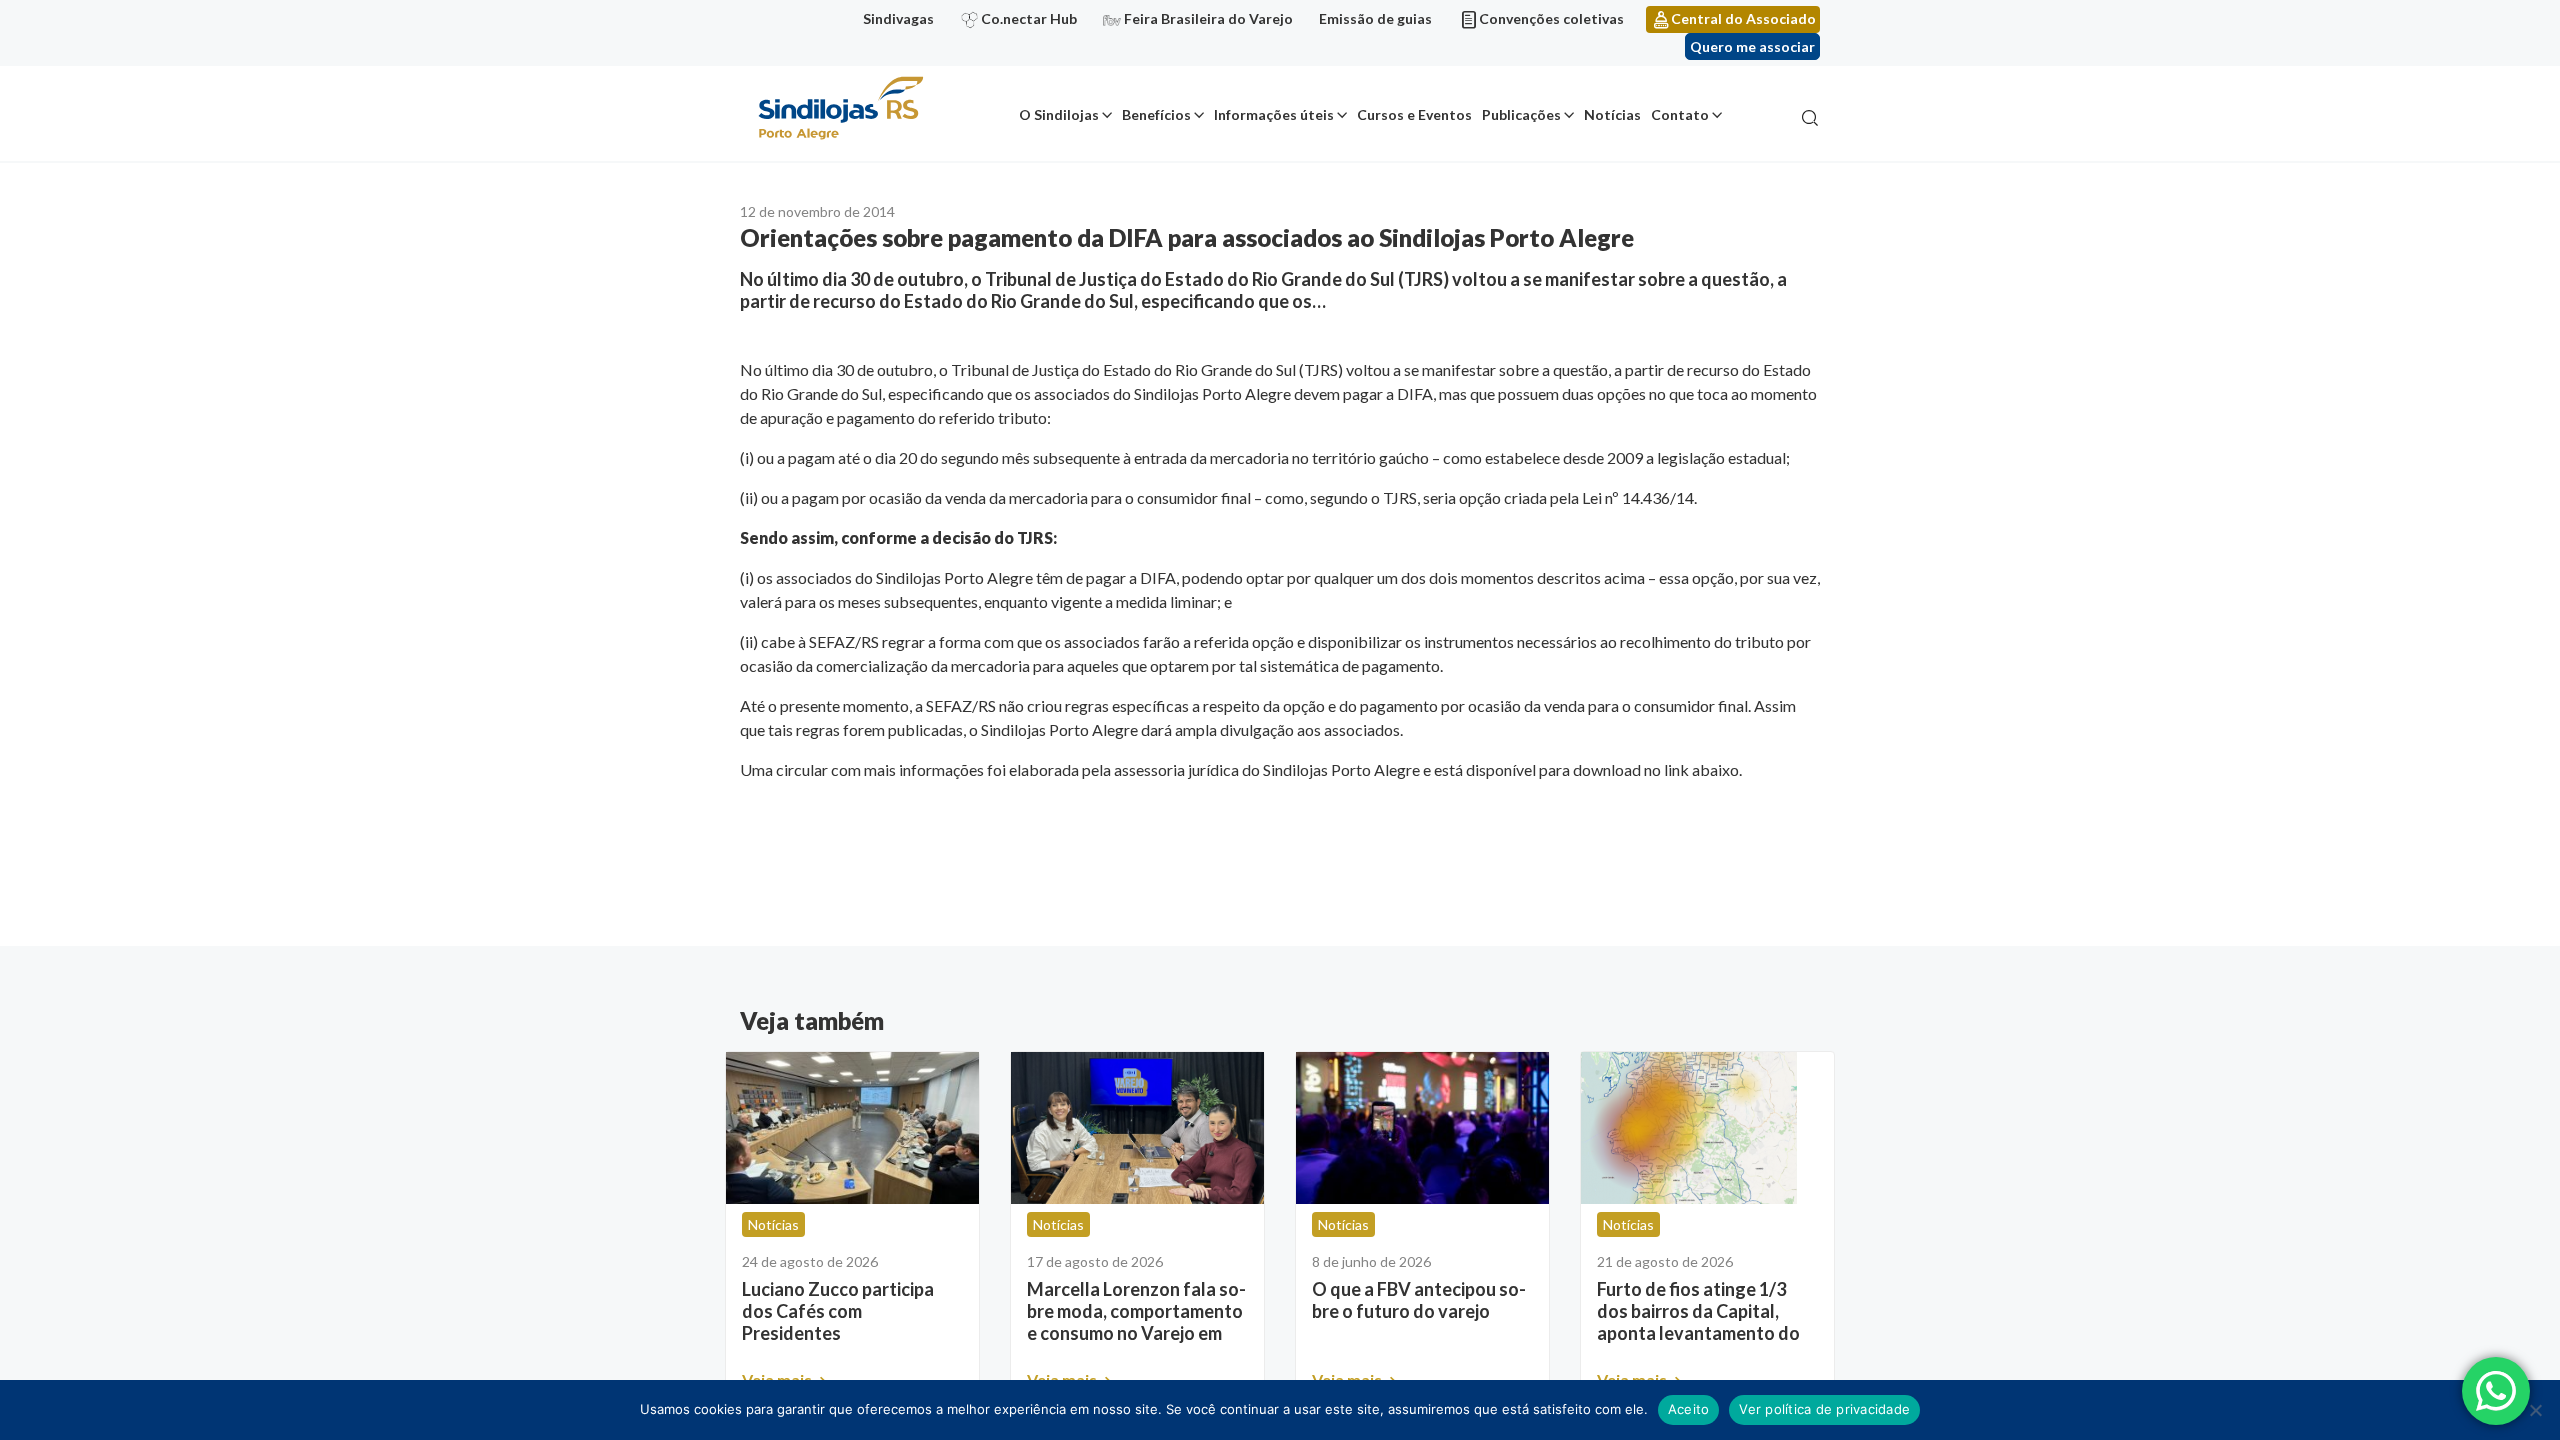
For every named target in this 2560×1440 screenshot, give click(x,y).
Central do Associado (1743, 18)
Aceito (1689, 1409)
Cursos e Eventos (1414, 114)
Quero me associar (1752, 46)
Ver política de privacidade (1824, 1409)
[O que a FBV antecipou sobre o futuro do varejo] (1422, 1128)
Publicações (1521, 114)
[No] (2535, 1410)
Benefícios (1156, 114)
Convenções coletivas (1551, 18)
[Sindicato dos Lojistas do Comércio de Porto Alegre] (840, 109)
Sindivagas (898, 18)
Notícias (1612, 114)
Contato (1680, 114)
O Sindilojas (1059, 114)
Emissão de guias (1375, 18)
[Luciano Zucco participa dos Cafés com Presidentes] (852, 1128)
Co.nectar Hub (1029, 18)
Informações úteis (1274, 114)
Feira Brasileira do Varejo (1208, 18)
